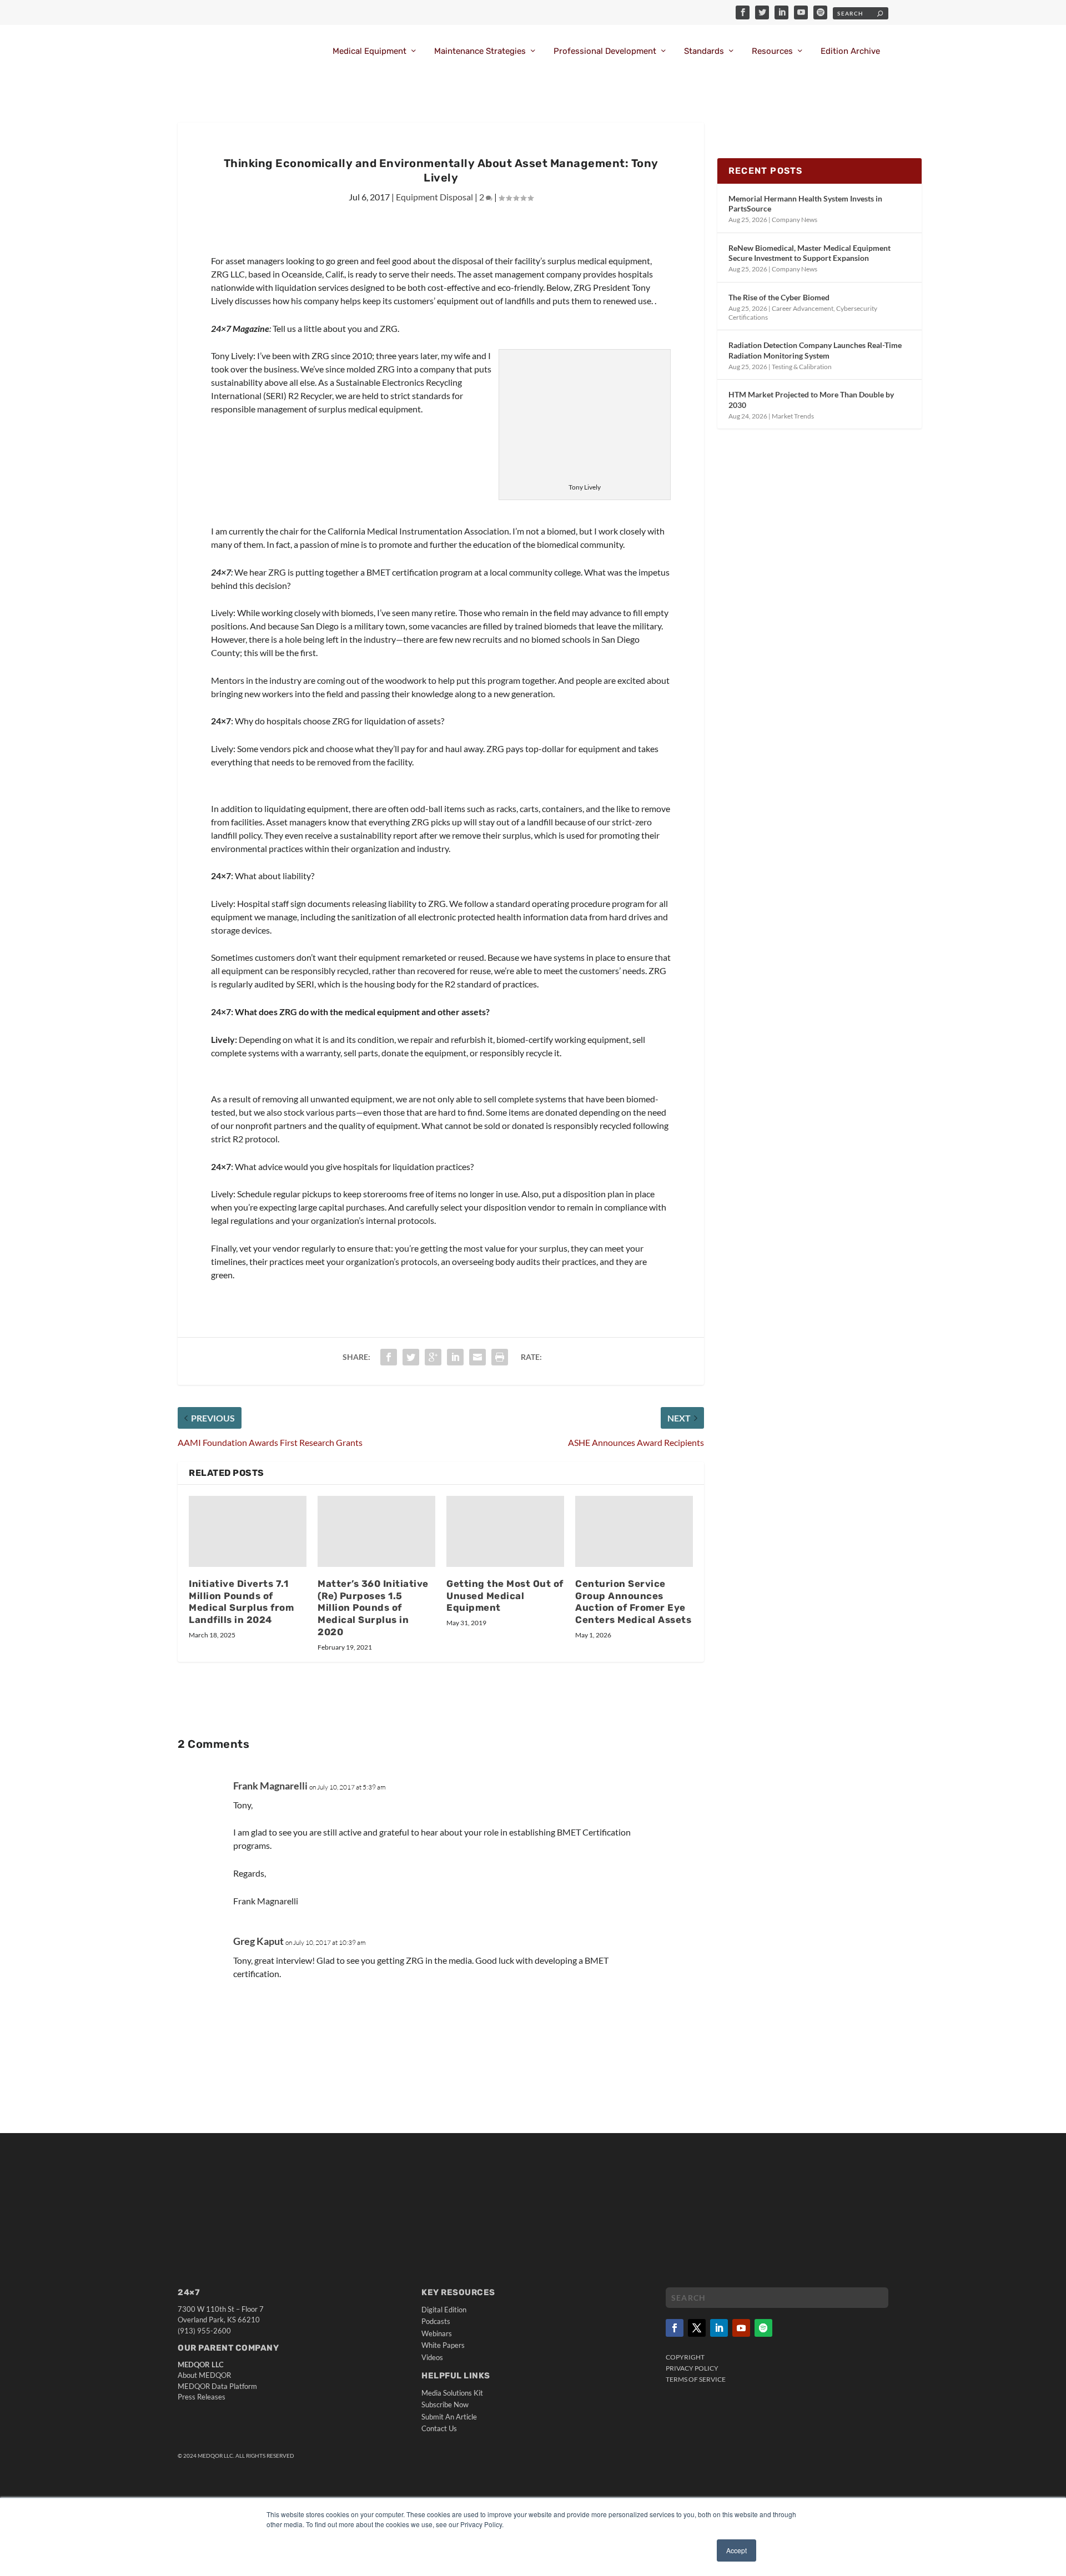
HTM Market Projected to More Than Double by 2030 (811, 399)
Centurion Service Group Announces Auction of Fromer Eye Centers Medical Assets (633, 1602)
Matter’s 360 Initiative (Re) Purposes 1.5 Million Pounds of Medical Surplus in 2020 (373, 1608)
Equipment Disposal (434, 197)
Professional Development (605, 51)
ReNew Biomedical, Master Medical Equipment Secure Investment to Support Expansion (809, 253)
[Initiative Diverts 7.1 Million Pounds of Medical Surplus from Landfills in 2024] (248, 1531)
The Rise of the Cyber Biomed (779, 297)
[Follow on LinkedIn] (719, 2328)
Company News (795, 220)
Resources (772, 51)
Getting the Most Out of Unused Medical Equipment (505, 1596)
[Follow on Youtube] (741, 2328)
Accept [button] (736, 2550)
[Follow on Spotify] (763, 2328)
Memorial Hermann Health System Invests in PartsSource (805, 203)
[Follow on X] (697, 2328)
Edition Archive (850, 51)
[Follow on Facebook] (675, 2328)
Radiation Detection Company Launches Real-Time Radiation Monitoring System (815, 350)
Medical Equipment (369, 51)
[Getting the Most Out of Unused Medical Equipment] (505, 1531)
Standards (704, 51)
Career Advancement (803, 308)
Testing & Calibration (802, 367)
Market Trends (793, 416)
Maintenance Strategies (480, 51)
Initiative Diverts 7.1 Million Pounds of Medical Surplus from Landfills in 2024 (241, 1602)
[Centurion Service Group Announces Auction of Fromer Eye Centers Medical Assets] (634, 1531)
